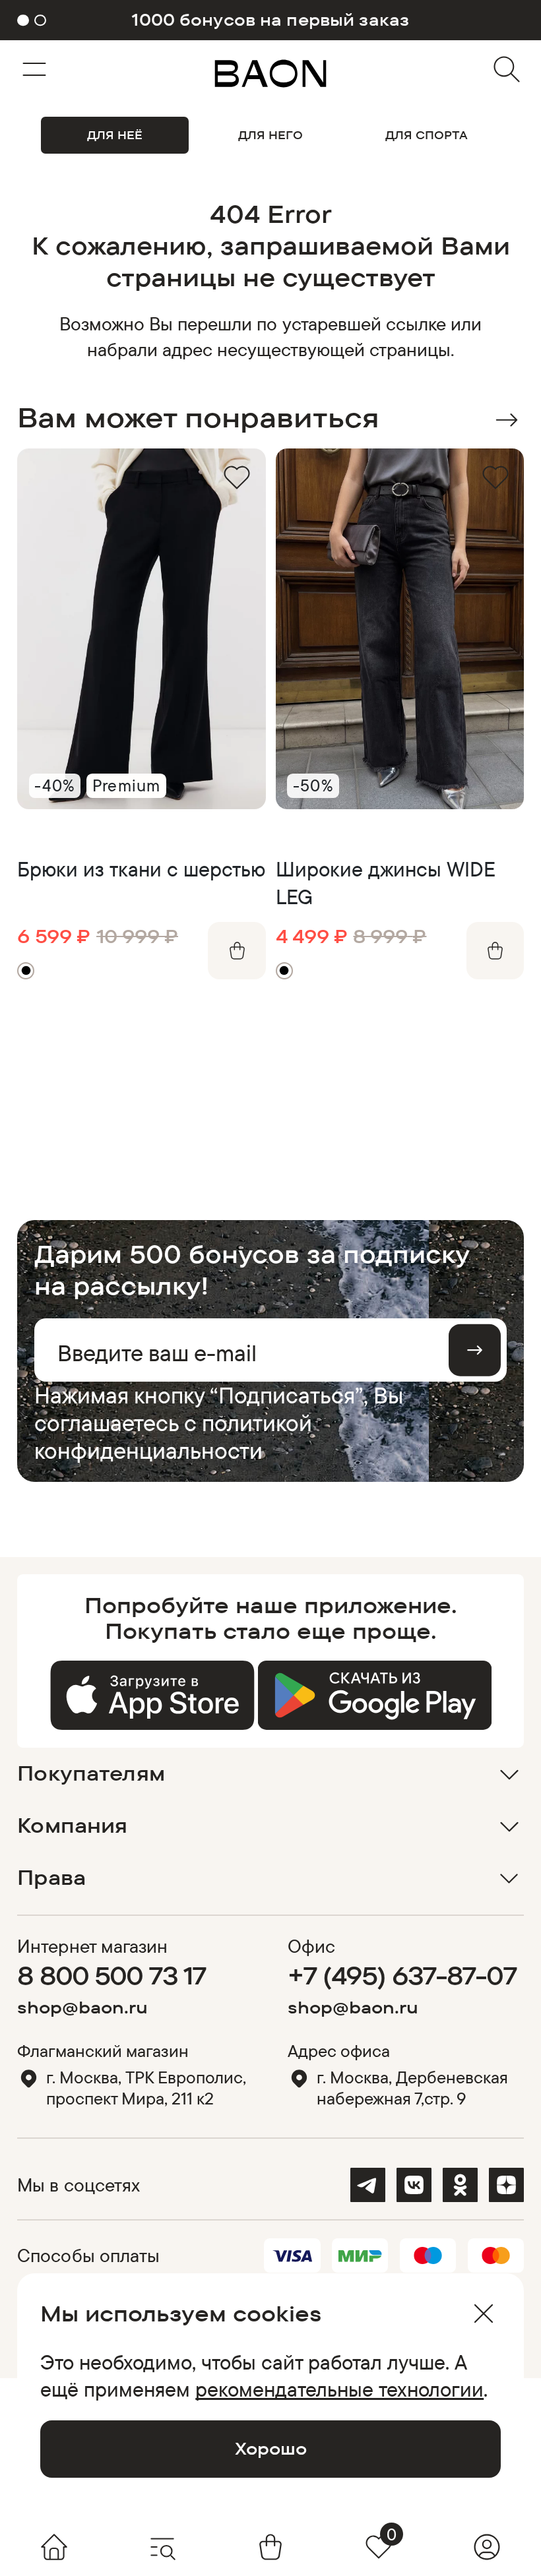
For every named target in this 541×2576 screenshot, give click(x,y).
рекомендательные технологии (339, 2389)
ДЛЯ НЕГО (270, 135)
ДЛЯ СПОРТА (427, 135)
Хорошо (271, 2448)
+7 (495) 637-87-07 (402, 1975)
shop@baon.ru (82, 2007)
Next (506, 420)
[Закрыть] (483, 2314)
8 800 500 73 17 (111, 1975)
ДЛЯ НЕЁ (115, 135)
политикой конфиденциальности (173, 1436)
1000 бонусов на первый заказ (270, 20)
